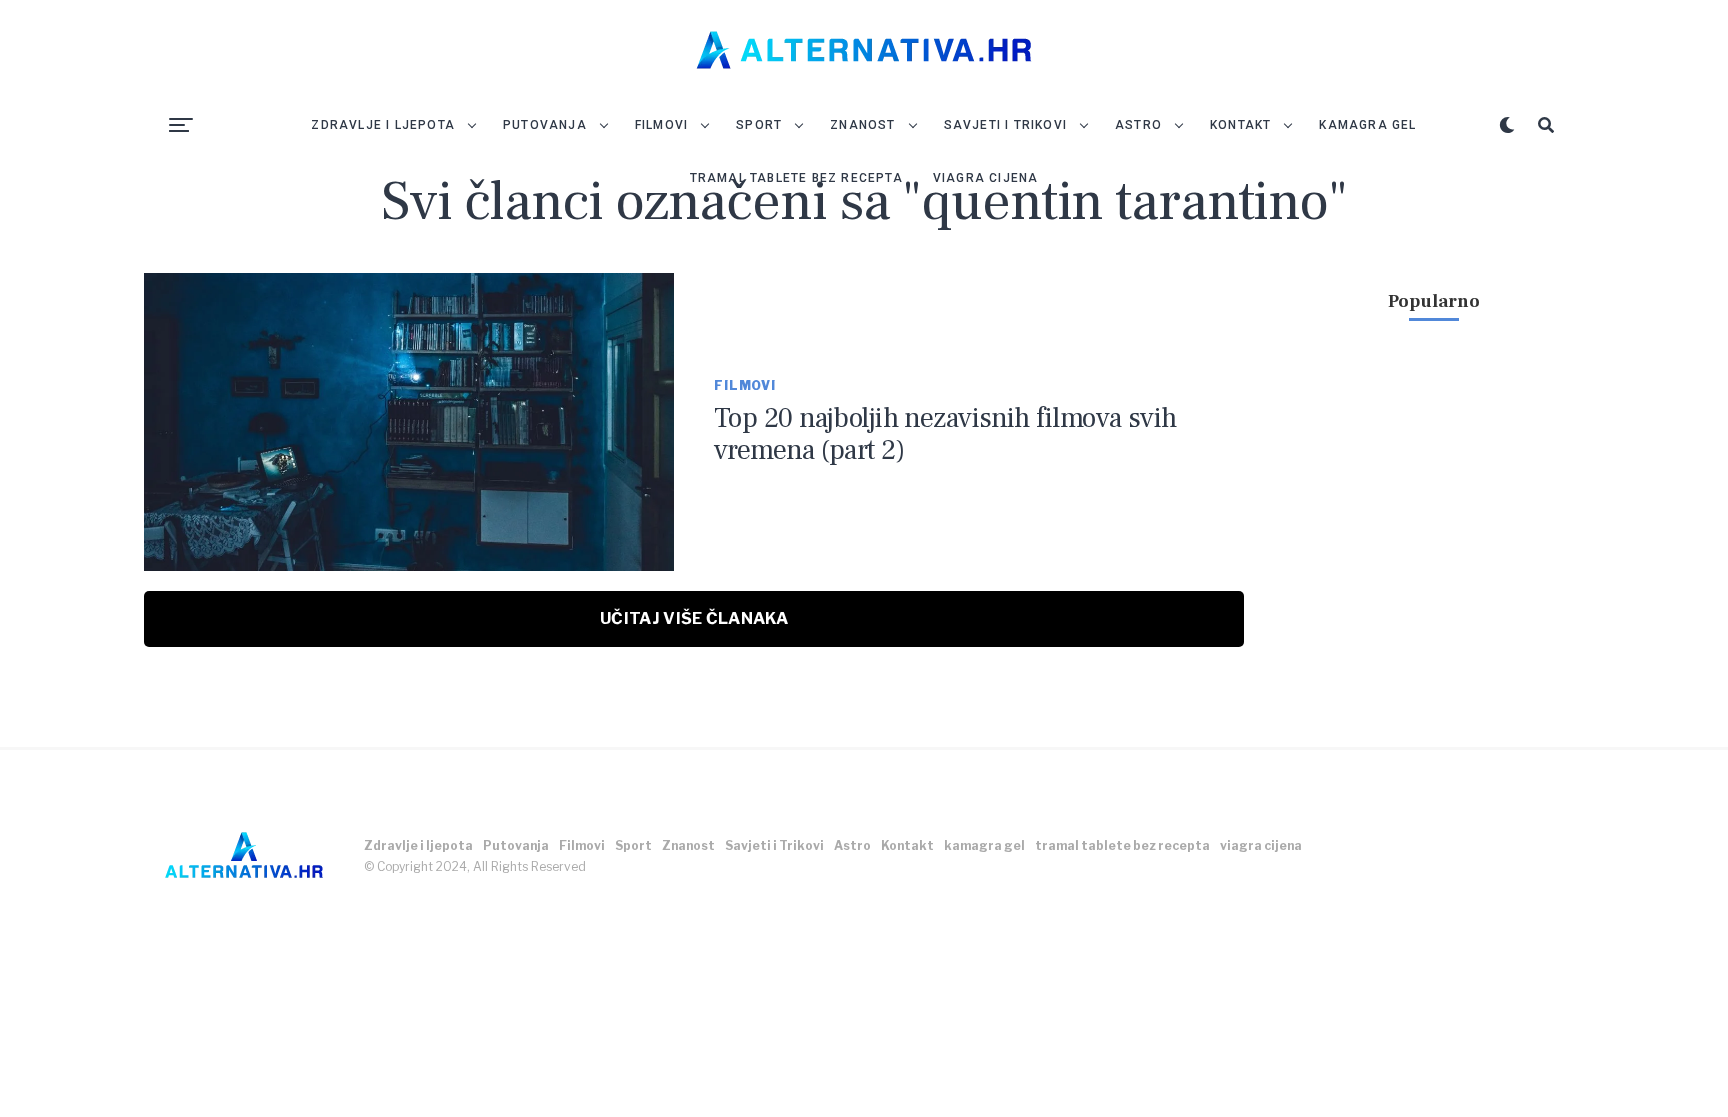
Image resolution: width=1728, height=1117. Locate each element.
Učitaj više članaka (694, 618)
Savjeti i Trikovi (1005, 125)
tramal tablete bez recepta (796, 178)
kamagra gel (1367, 125)
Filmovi (661, 125)
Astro (1138, 125)
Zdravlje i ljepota (383, 125)
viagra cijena (986, 178)
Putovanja (545, 125)
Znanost (862, 125)
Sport (759, 125)
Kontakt (1240, 125)
